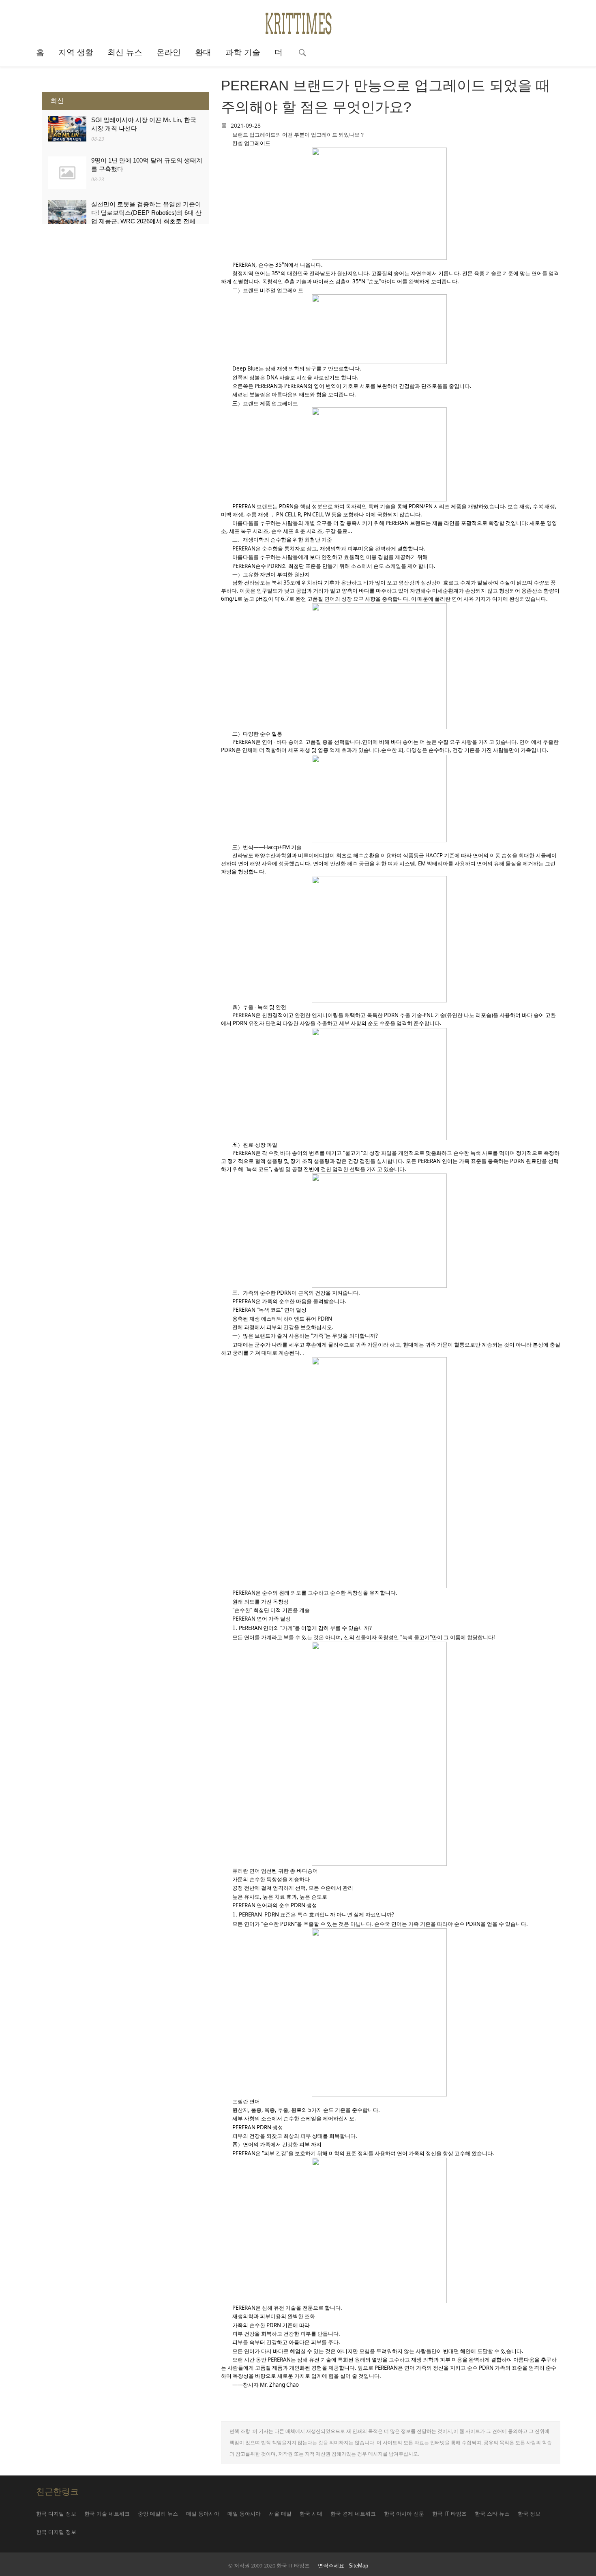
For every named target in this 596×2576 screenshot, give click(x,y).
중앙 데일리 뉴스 (158, 2514)
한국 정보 (529, 2514)
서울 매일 (280, 2514)
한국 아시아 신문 (404, 2514)
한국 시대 (311, 2514)
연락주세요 (331, 2566)
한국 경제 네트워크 (353, 2514)
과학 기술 (243, 52)
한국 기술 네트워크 (107, 2514)
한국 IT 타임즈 (449, 2514)
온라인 (169, 52)
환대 (203, 52)
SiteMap (358, 2566)
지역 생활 (76, 52)
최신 (57, 101)
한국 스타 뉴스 (492, 2514)
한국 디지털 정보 (56, 2514)
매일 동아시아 (203, 2514)
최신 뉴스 (125, 52)
